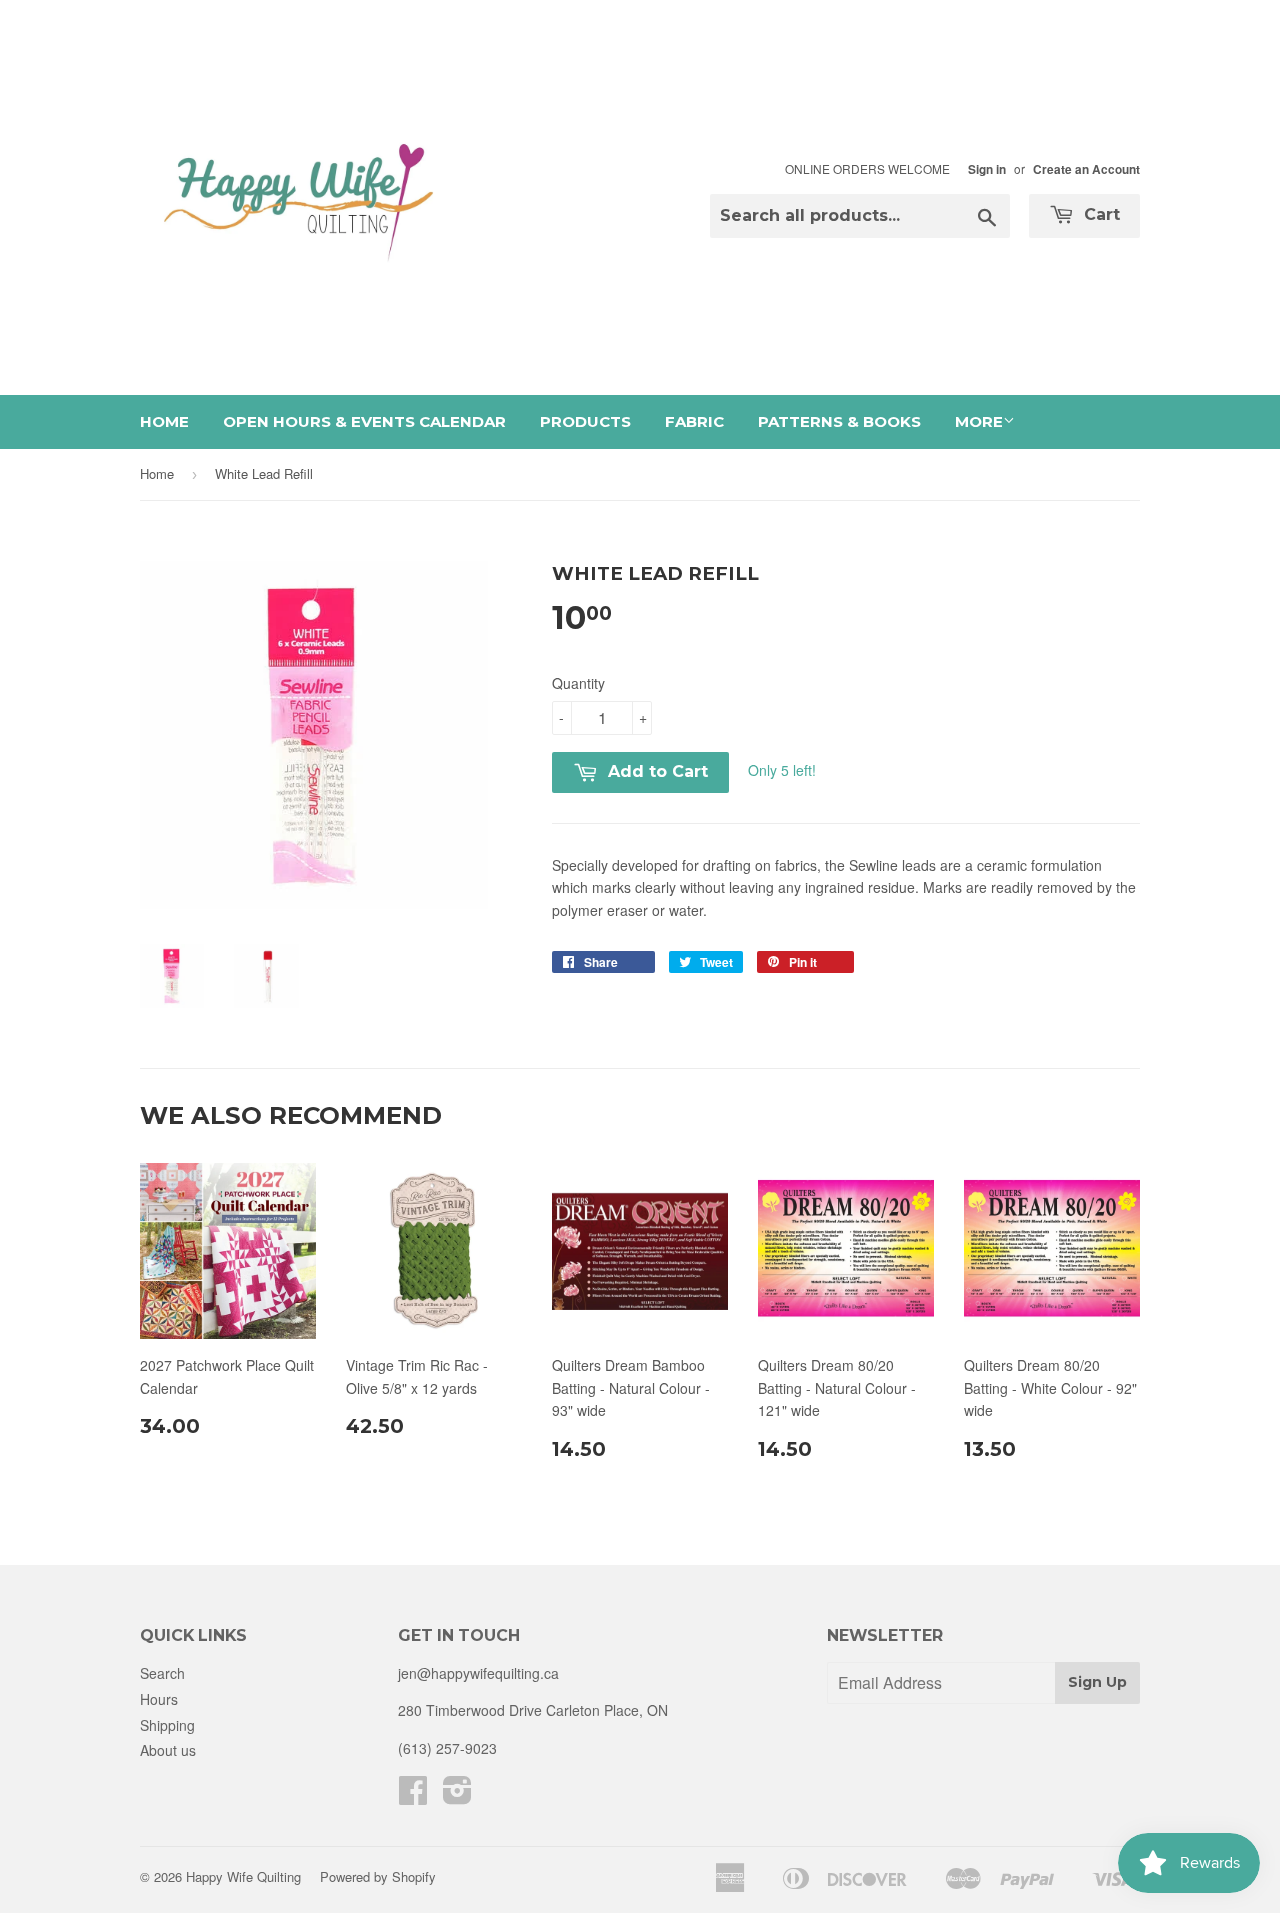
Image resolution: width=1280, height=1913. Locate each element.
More (979, 421)
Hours (159, 1699)
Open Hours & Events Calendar (364, 421)
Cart (1099, 214)
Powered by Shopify (378, 1876)
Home (164, 421)
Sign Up (1097, 1682)
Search (162, 1673)
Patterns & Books (839, 421)
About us (168, 1750)
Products (585, 421)
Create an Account (1086, 169)
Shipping (167, 1725)
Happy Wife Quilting (243, 1876)
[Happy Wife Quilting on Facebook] (413, 1796)
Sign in (987, 169)
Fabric (694, 421)
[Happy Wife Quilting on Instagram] (457, 1796)
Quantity (578, 683)
